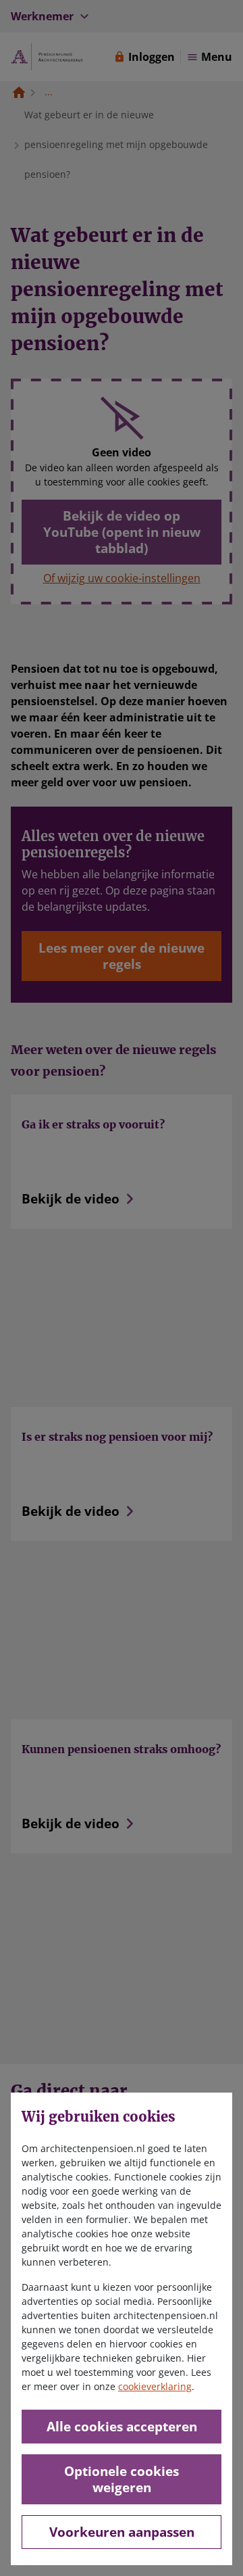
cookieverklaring (155, 2386)
